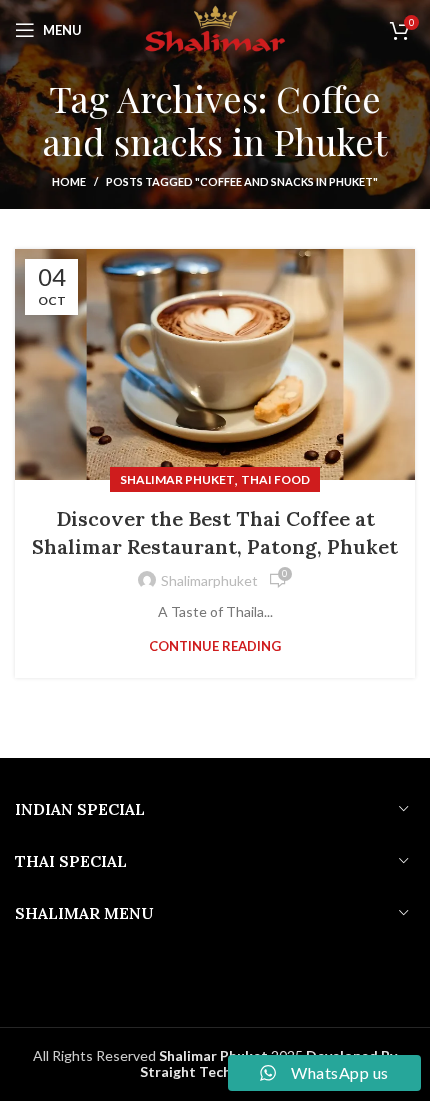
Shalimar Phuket (177, 479)
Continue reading (215, 646)
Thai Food (275, 479)
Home (69, 181)
